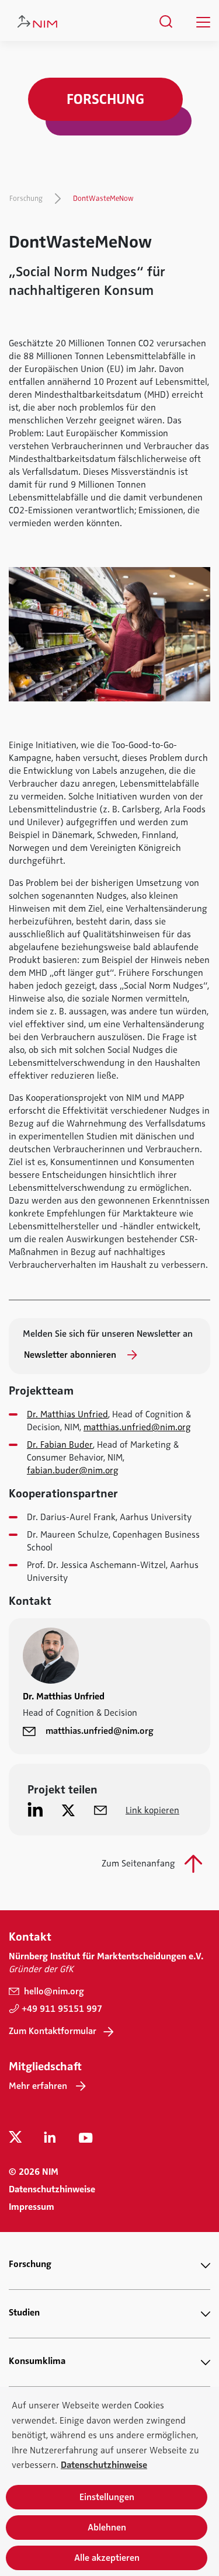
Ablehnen (107, 2528)
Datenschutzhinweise (52, 2189)
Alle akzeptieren (107, 2558)
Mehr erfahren (38, 2086)
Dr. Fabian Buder (60, 1445)
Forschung (26, 199)
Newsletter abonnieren (71, 1355)
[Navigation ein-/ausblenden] (203, 22)
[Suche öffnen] (166, 22)
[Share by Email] (100, 1810)
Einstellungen (107, 2497)
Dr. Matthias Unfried (67, 1414)
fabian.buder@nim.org (73, 1470)
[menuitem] (166, 22)
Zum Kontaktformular (53, 2031)
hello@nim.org (53, 1991)
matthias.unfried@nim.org (137, 1427)
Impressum (32, 2207)
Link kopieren (152, 1810)
